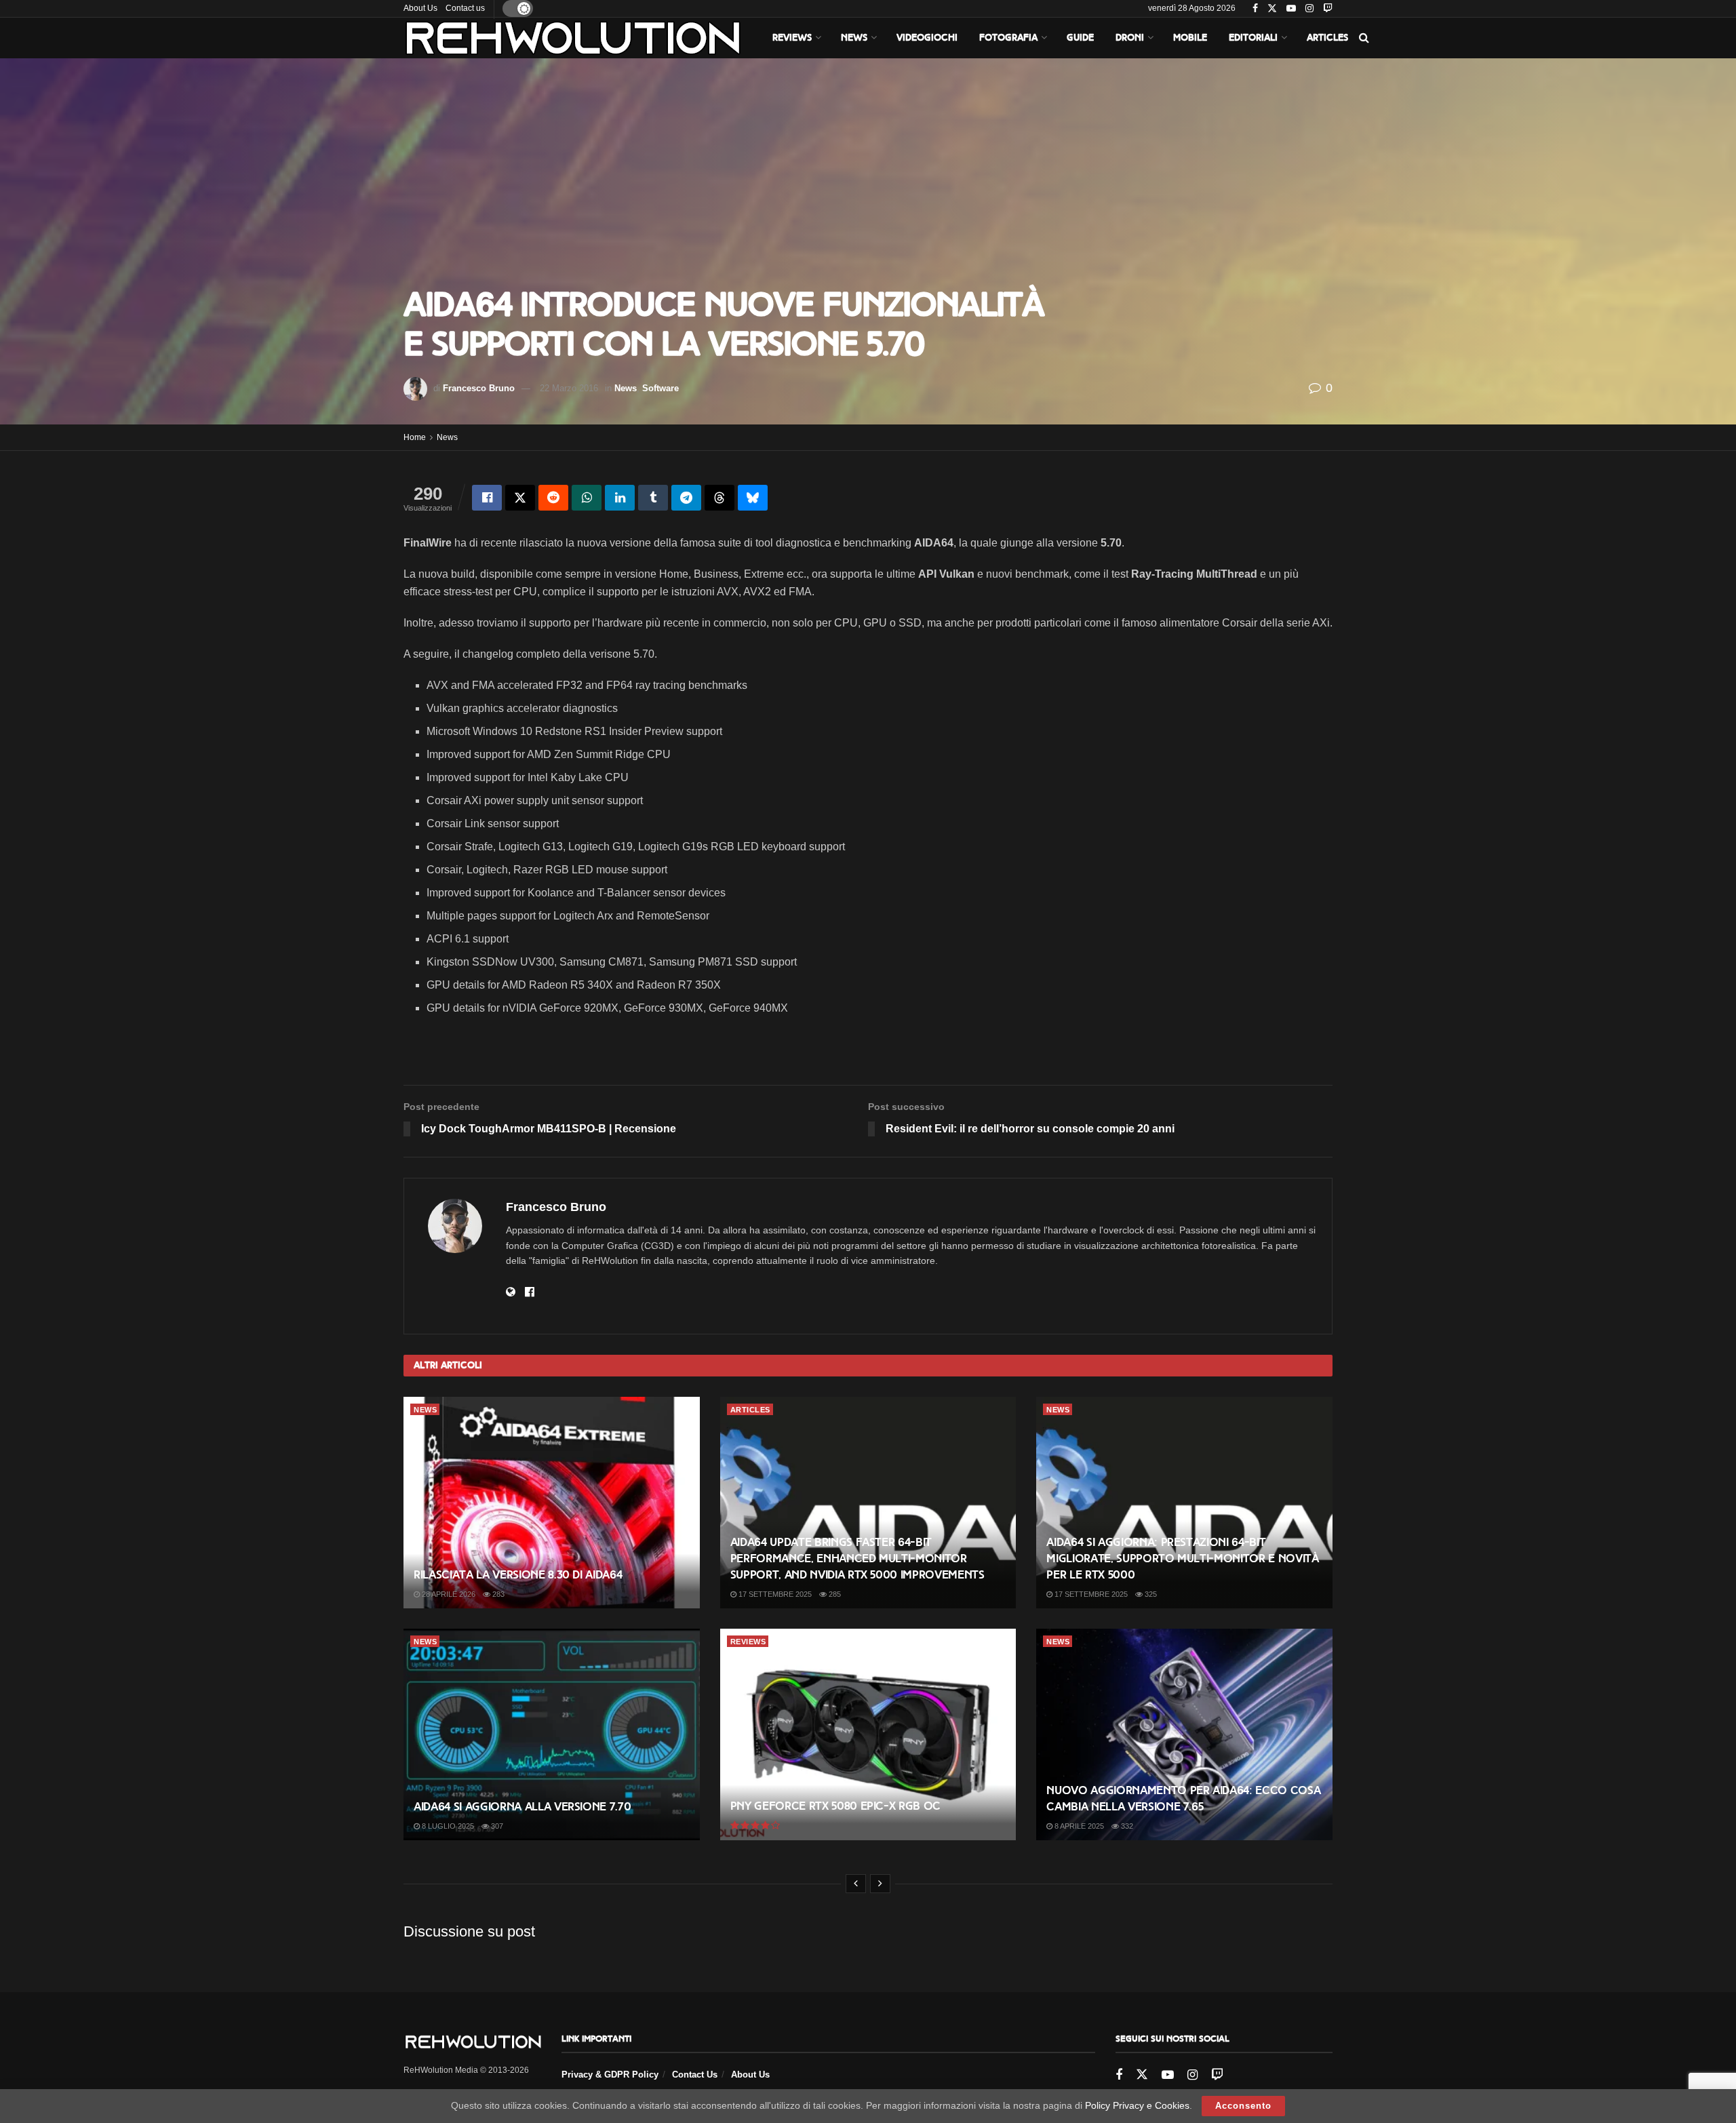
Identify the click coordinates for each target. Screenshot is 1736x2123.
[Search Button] (1364, 38)
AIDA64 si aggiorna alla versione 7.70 (522, 1807)
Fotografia (1008, 38)
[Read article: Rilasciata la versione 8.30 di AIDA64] (552, 1503)
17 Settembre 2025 (774, 1594)
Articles (1327, 38)
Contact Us (695, 2075)
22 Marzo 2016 (569, 388)
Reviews (792, 38)
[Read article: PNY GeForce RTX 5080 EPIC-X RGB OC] (868, 1734)
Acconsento (1243, 2106)
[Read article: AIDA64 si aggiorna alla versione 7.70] (552, 1734)
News (854, 38)
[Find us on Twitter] (1272, 9)
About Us (420, 8)
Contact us (465, 8)
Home (415, 437)
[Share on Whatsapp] (587, 498)
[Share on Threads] (719, 498)
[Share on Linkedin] (620, 498)
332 (1126, 1826)
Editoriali (1253, 38)
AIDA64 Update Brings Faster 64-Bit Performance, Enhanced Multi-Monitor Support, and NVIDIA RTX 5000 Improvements (857, 1559)
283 (497, 1594)
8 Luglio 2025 (447, 1826)
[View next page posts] (880, 1884)
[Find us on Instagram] (1309, 9)
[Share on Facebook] (487, 498)
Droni (1130, 38)
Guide (1080, 38)
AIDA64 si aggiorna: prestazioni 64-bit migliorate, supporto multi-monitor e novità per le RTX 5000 (1182, 1559)
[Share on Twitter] (520, 498)
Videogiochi (927, 38)
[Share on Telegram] (686, 498)
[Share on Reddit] (553, 498)
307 (496, 1826)
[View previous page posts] (856, 1884)
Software (660, 388)
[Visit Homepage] (573, 38)
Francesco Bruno (479, 388)
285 (834, 1594)
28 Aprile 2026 (448, 1594)
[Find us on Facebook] (1255, 9)
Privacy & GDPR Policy (610, 2075)
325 (1150, 1594)
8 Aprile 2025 (1078, 1826)
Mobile (1190, 38)
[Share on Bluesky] (753, 498)
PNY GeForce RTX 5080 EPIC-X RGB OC (835, 1806)
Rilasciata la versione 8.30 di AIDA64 (518, 1575)
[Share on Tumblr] (653, 498)
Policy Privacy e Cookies (1137, 2105)
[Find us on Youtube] (1291, 9)
